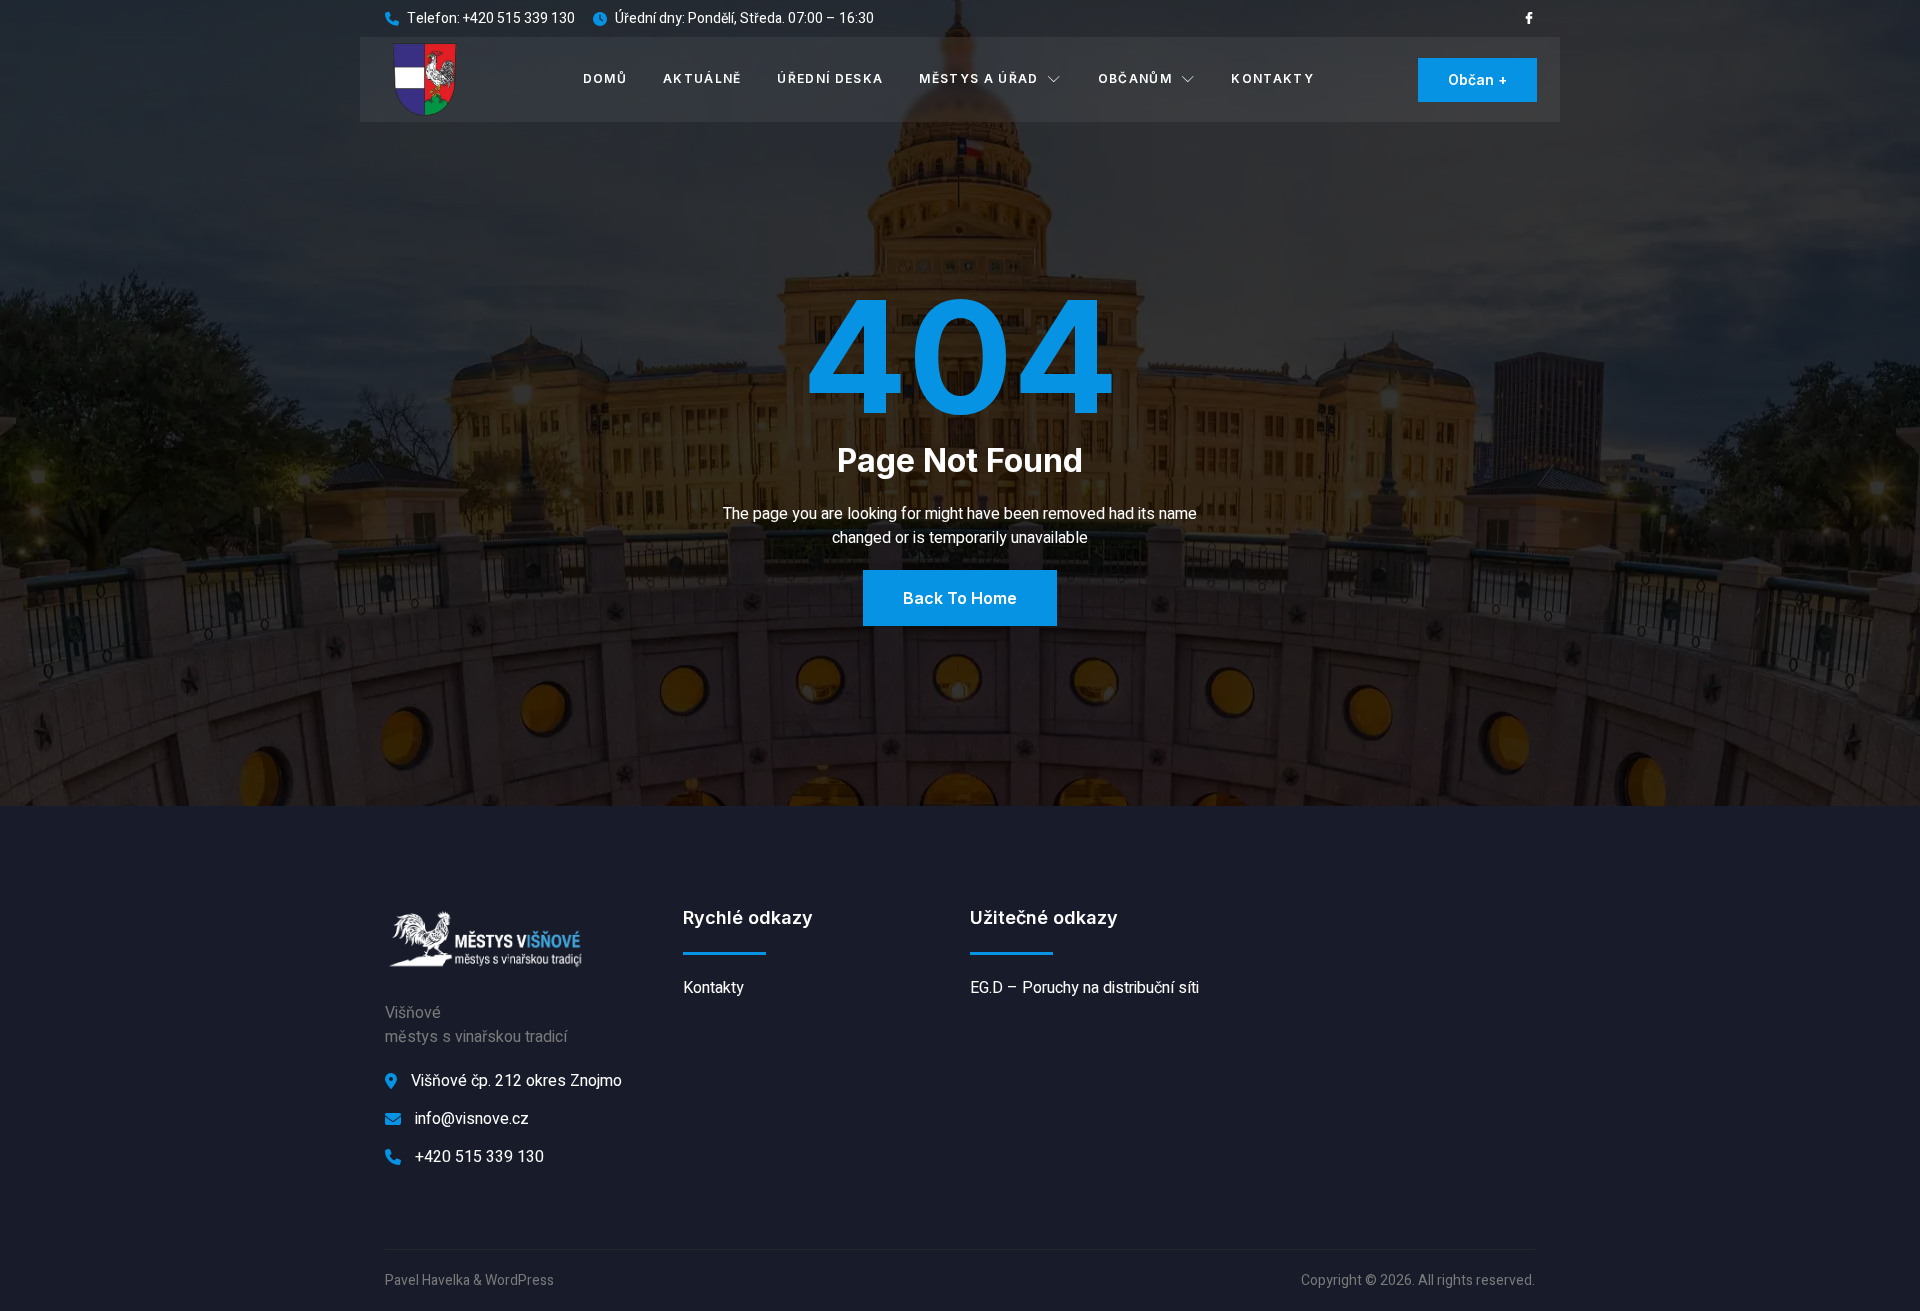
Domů (605, 78)
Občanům (1135, 78)
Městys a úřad (978, 78)
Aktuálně (702, 78)
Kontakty (1272, 78)
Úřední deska (830, 78)
